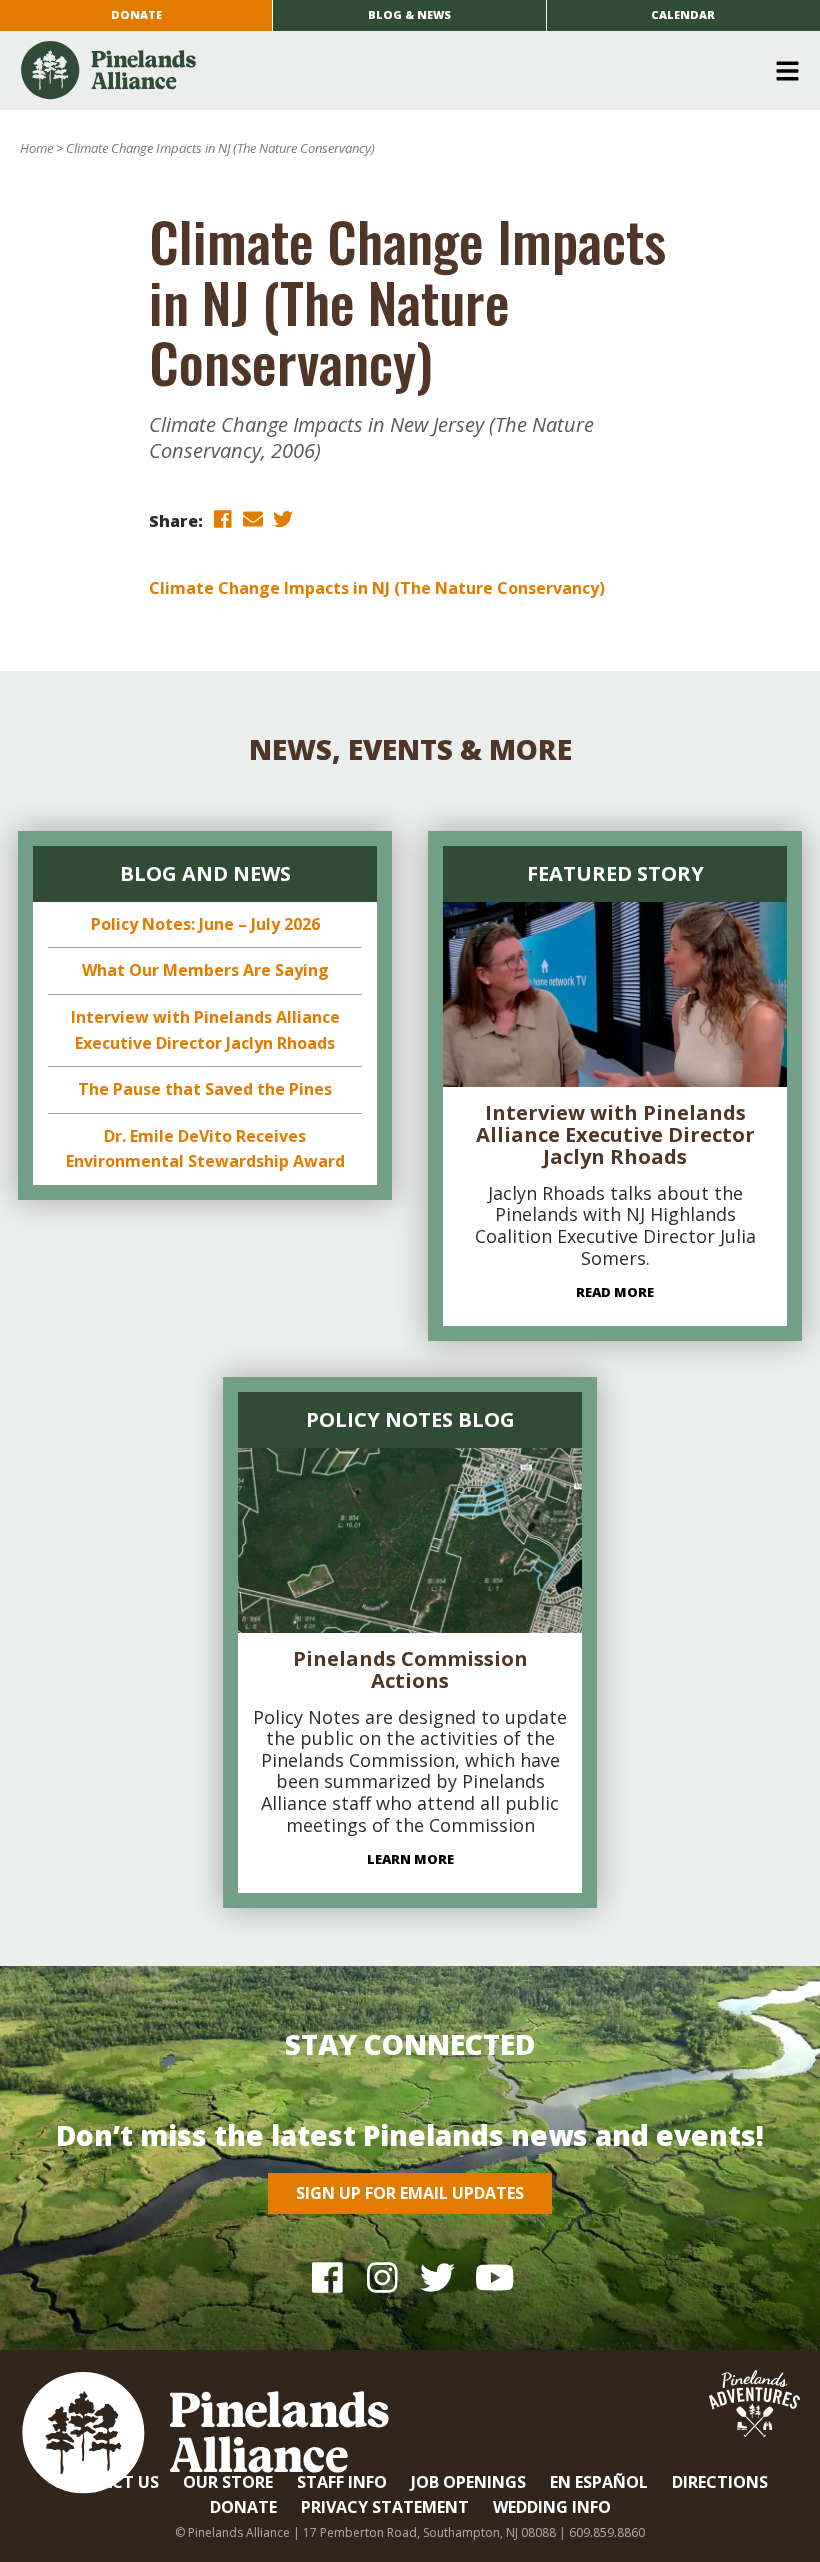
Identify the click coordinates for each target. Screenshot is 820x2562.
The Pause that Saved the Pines (205, 1089)
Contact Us (106, 2482)
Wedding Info (552, 2507)
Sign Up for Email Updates (410, 2193)
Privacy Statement (385, 2507)
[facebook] (223, 519)
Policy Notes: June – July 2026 (205, 924)
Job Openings (468, 2482)
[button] (402, 71)
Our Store (228, 2482)
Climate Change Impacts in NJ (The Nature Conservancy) (377, 588)
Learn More (410, 1859)
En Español (599, 2482)
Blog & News (409, 14)
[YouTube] (492, 2276)
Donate (136, 14)
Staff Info (342, 2482)
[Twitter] (437, 2276)
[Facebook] (327, 2276)
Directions (720, 2482)
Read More (615, 1292)
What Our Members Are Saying (205, 970)
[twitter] (283, 519)
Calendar (683, 14)
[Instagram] (382, 2276)
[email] (253, 519)
